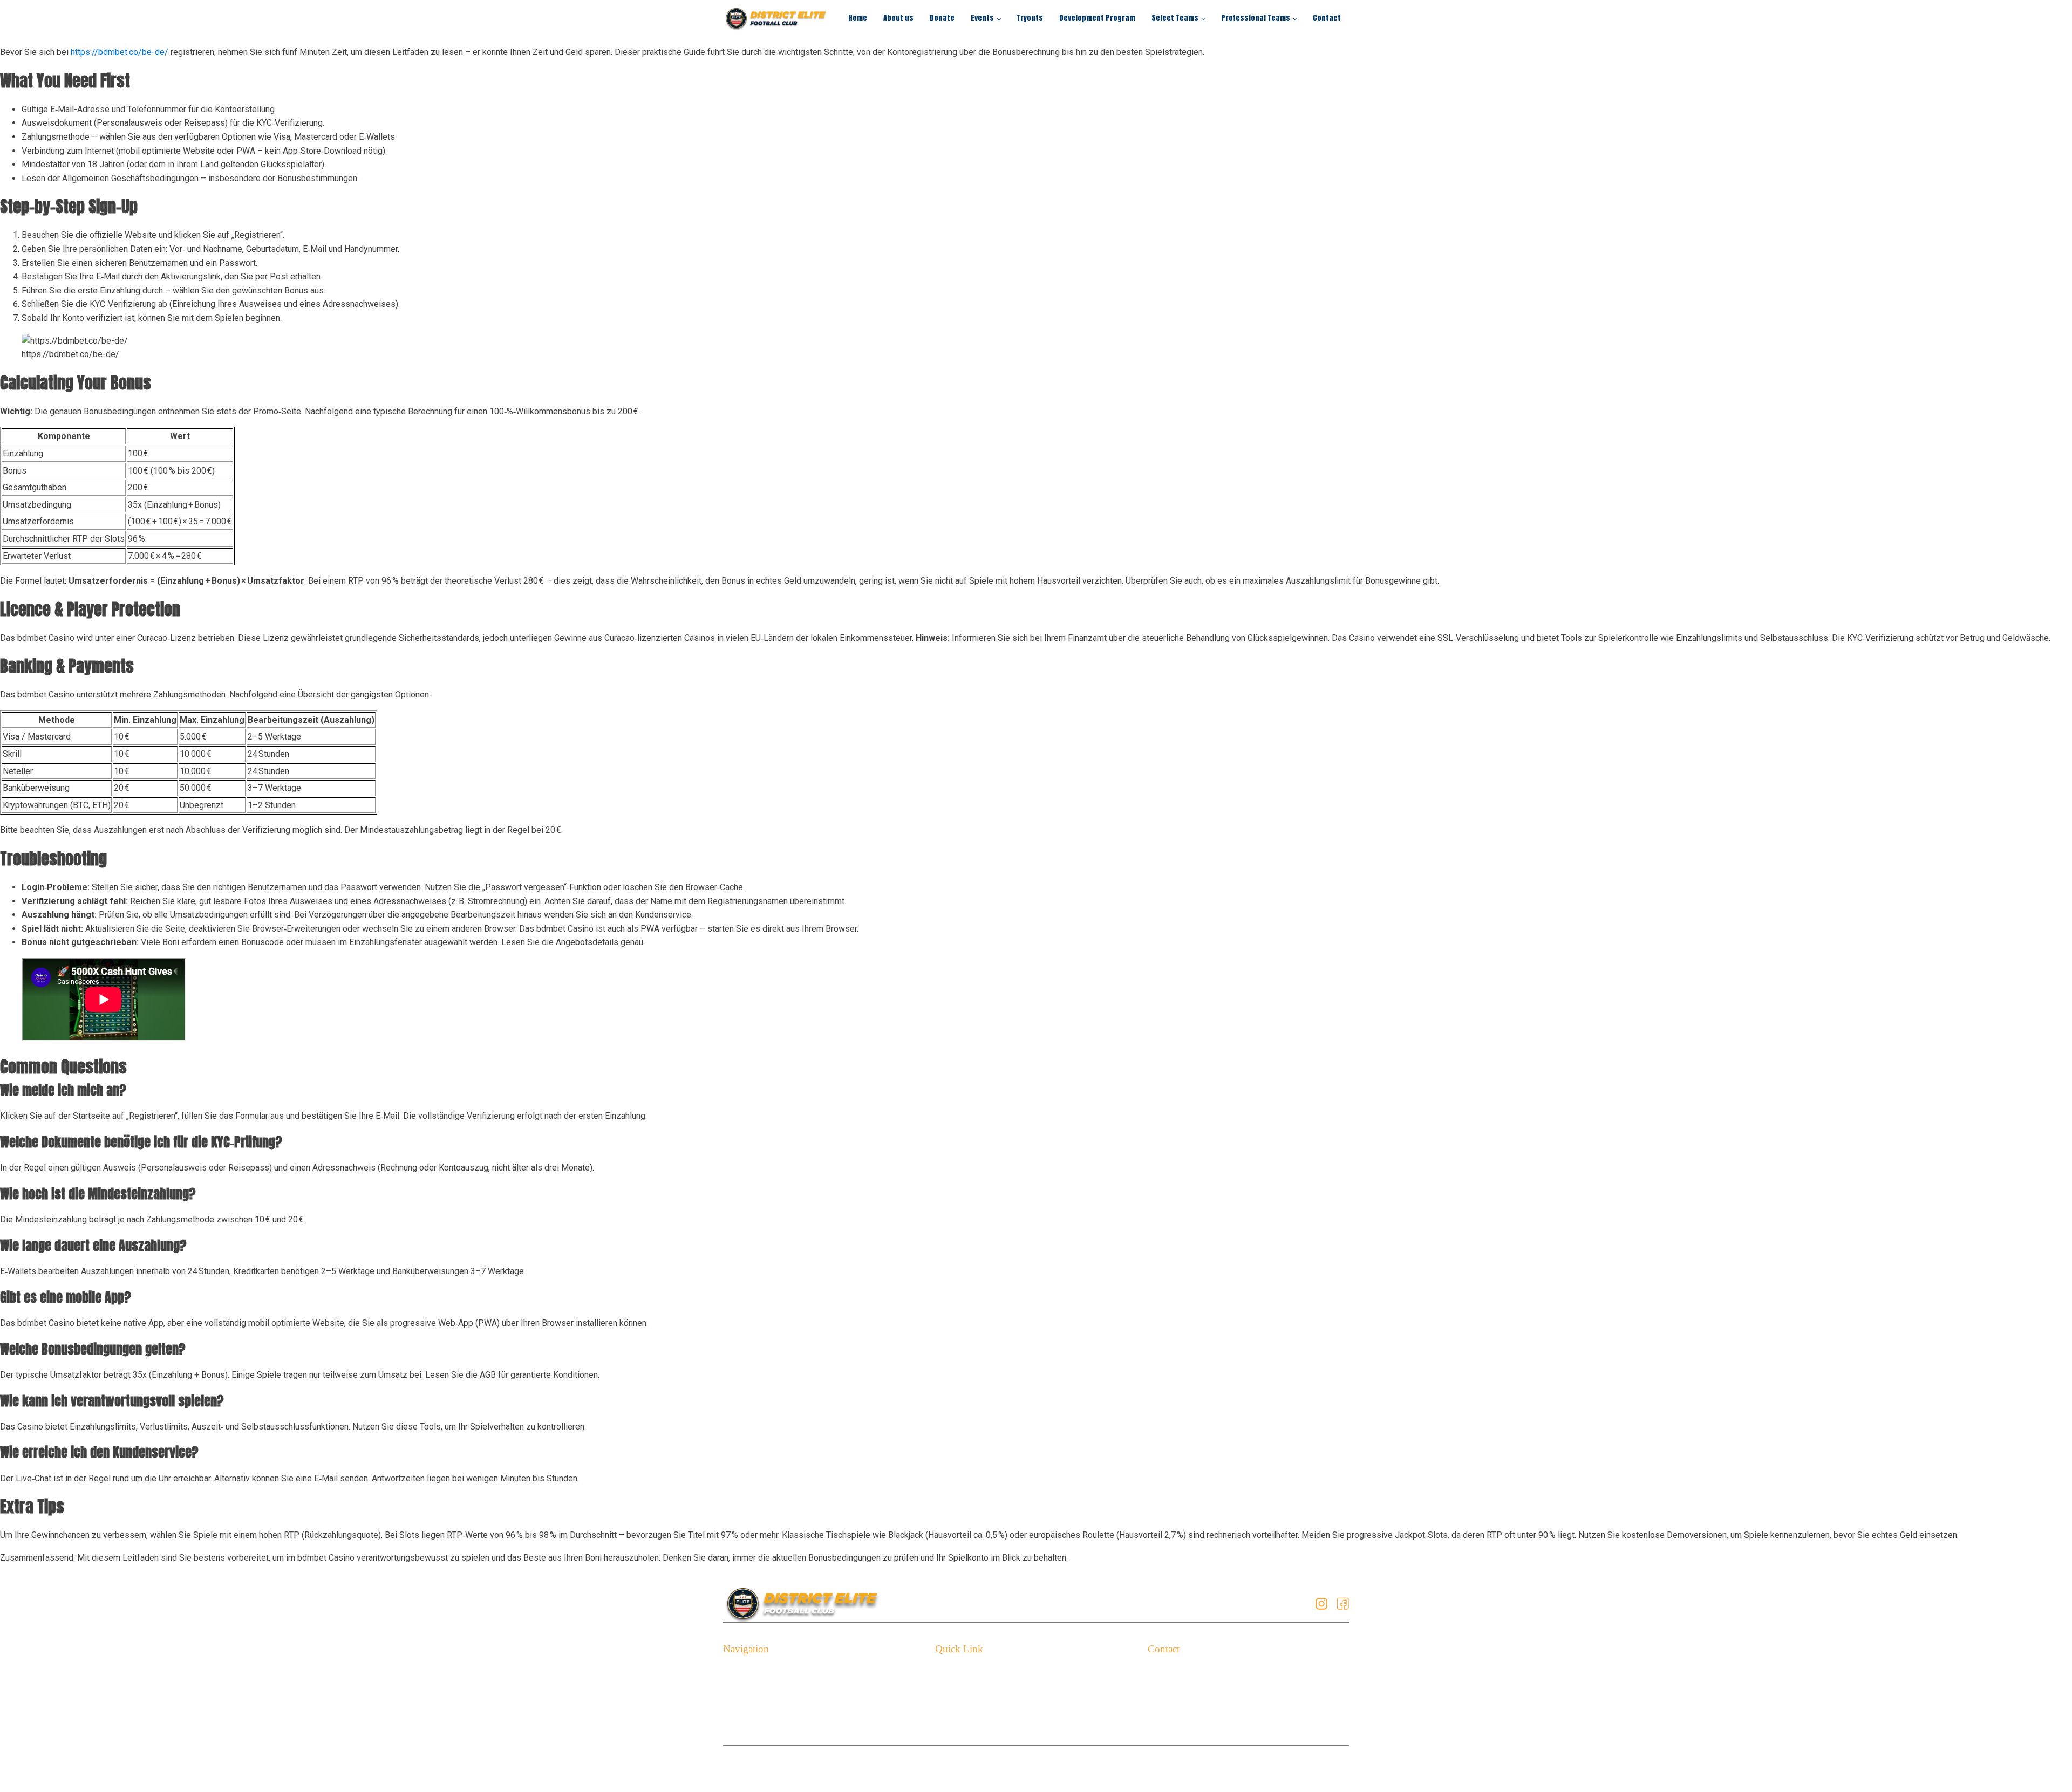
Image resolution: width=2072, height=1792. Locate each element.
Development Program (1097, 18)
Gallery (948, 1705)
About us (898, 18)
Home (858, 18)
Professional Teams (1256, 18)
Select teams (748, 1722)
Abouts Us (743, 1689)
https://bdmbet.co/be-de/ (120, 52)
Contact (1327, 18)
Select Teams (1175, 18)
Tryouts (1030, 18)
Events (982, 18)
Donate (942, 18)
